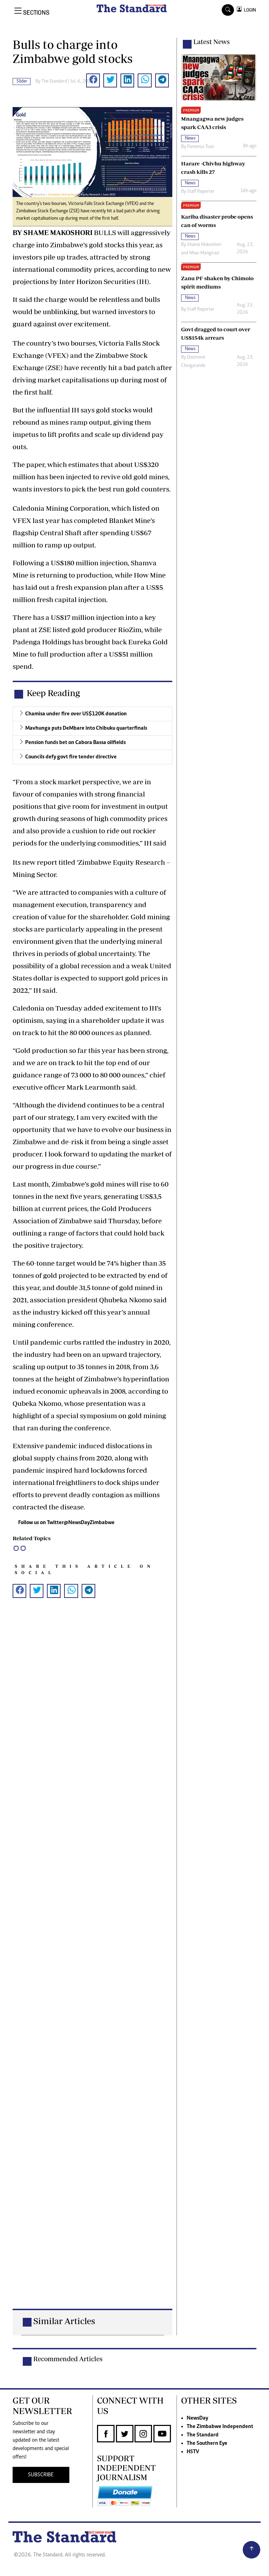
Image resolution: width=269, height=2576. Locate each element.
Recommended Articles (68, 2359)
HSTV (193, 2452)
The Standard (203, 2435)
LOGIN (249, 10)
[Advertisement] (92, 1965)
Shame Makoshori (204, 245)
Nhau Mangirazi (204, 253)
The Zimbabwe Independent (220, 2427)
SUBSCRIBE (41, 2475)
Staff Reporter (201, 192)
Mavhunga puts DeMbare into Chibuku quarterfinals (86, 728)
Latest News (212, 42)
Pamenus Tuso (201, 147)
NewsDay (197, 2418)
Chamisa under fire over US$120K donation (76, 714)
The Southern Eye (207, 2443)
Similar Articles (64, 2321)
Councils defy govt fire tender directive (71, 757)
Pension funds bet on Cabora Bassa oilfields (75, 743)
